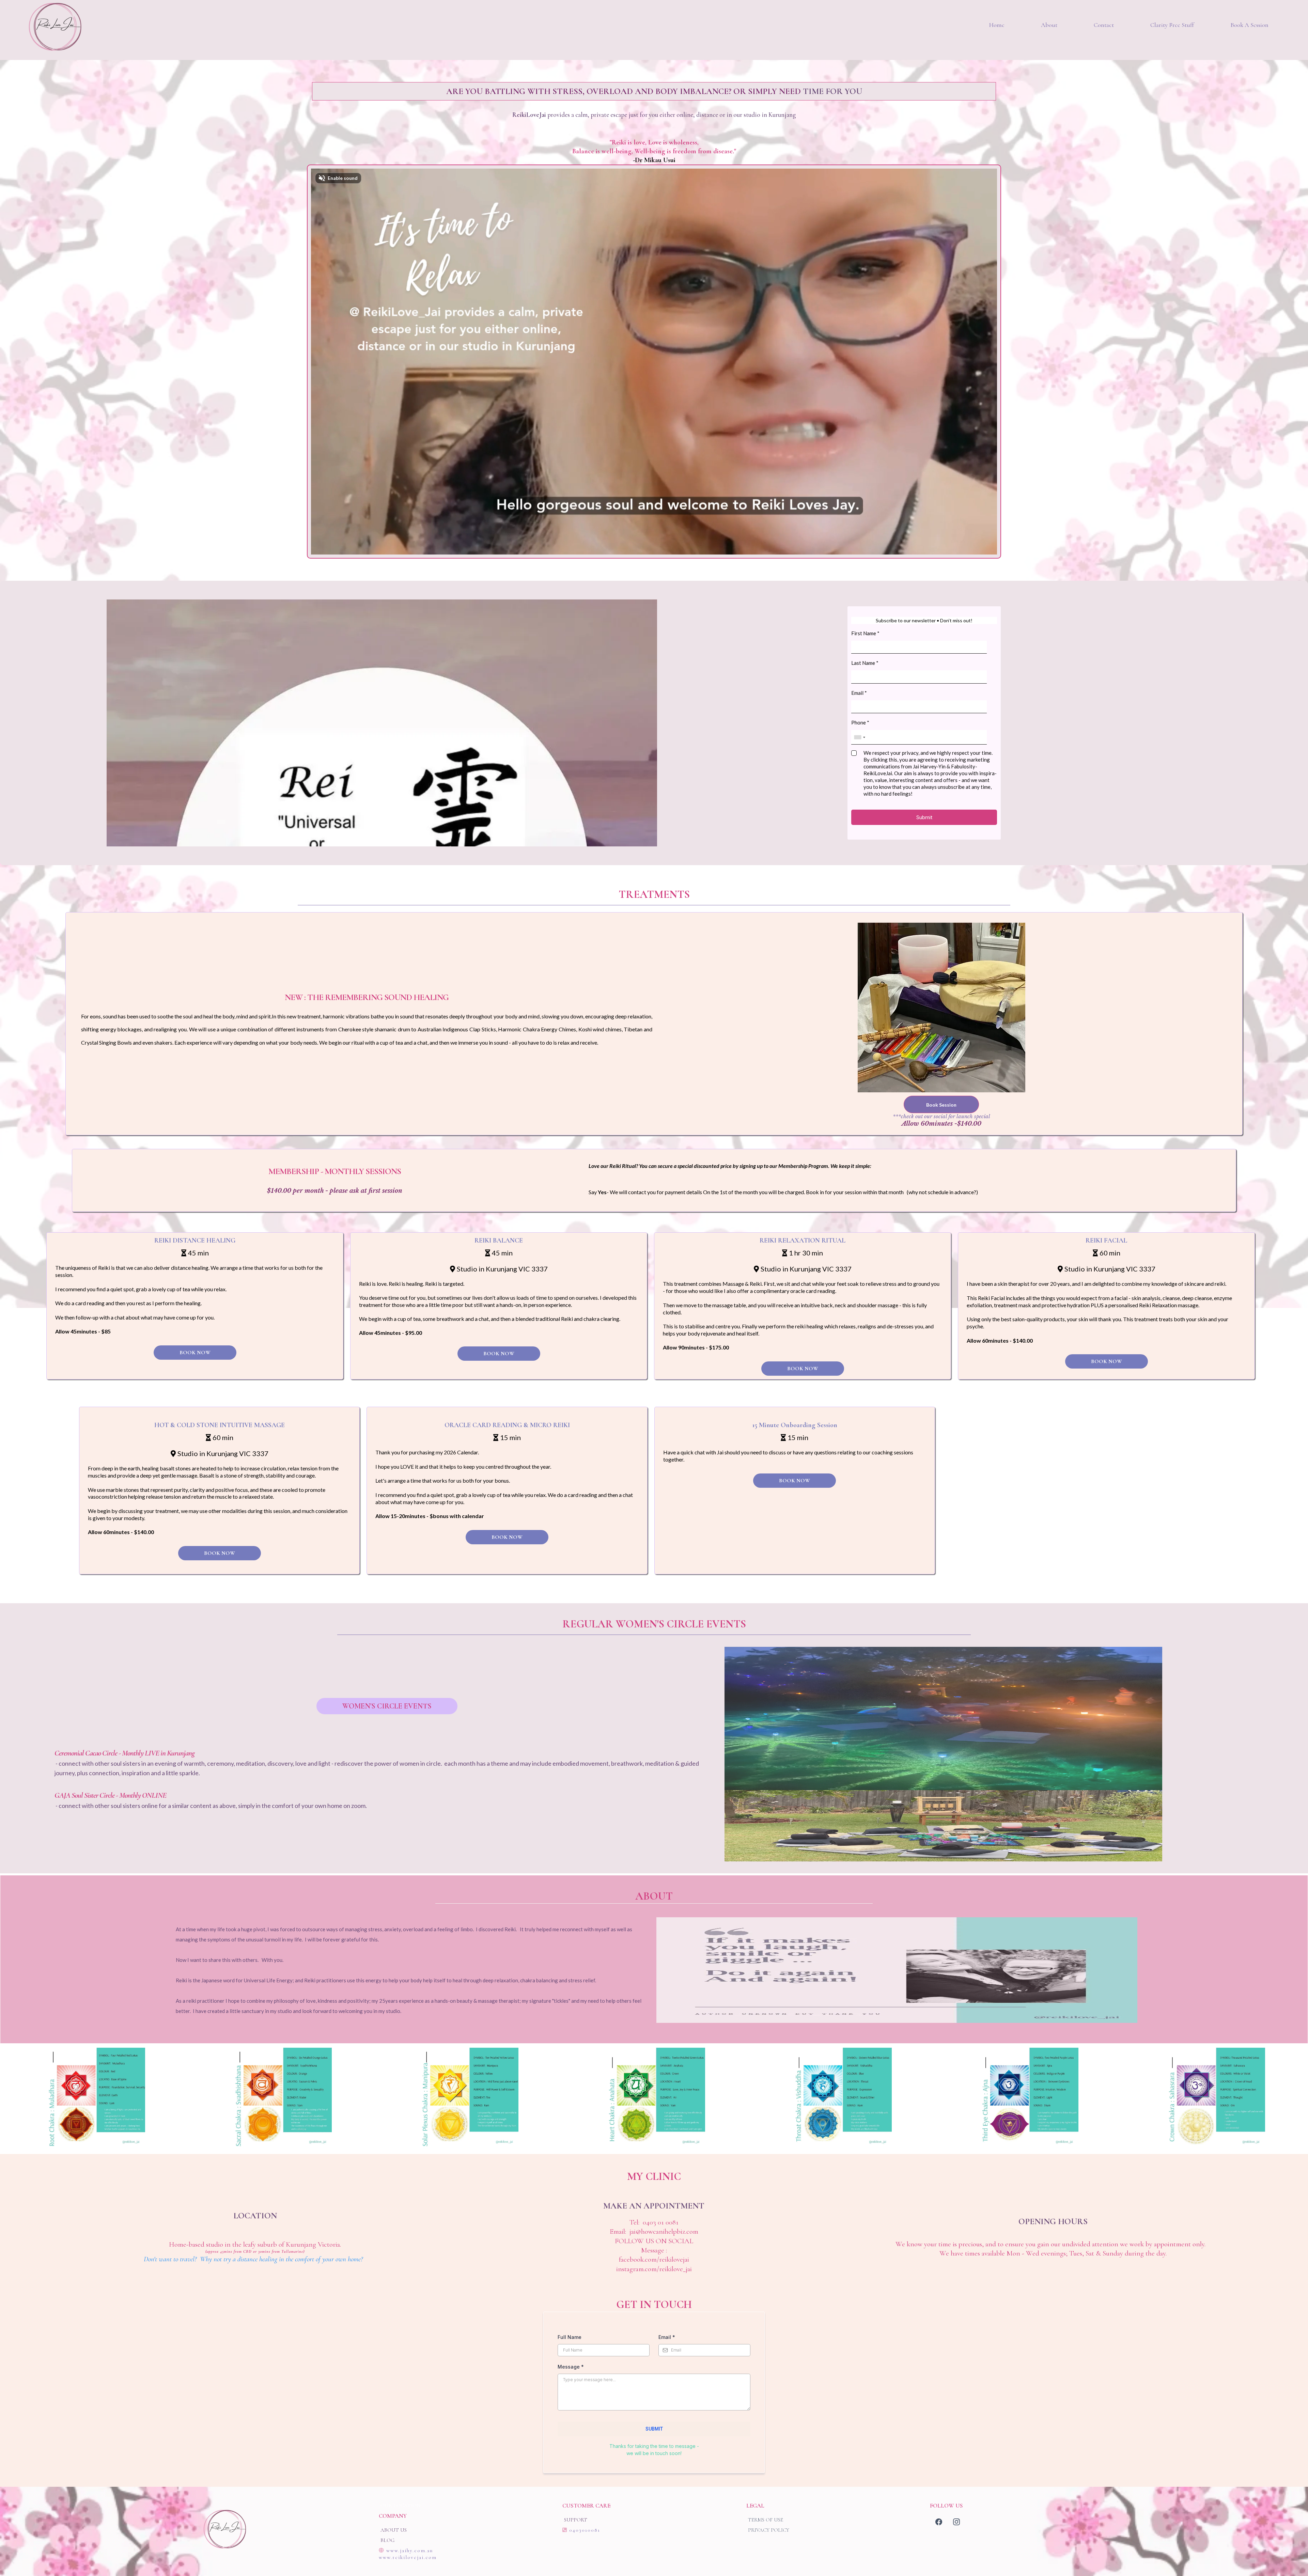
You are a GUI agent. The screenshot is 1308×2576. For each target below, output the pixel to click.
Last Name (865, 663)
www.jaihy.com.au (410, 2550)
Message (571, 2367)
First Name (865, 633)
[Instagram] (956, 2522)
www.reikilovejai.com (408, 2557)
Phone (860, 722)
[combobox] (859, 737)
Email (859, 693)
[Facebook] (939, 2522)
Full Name (570, 2337)
